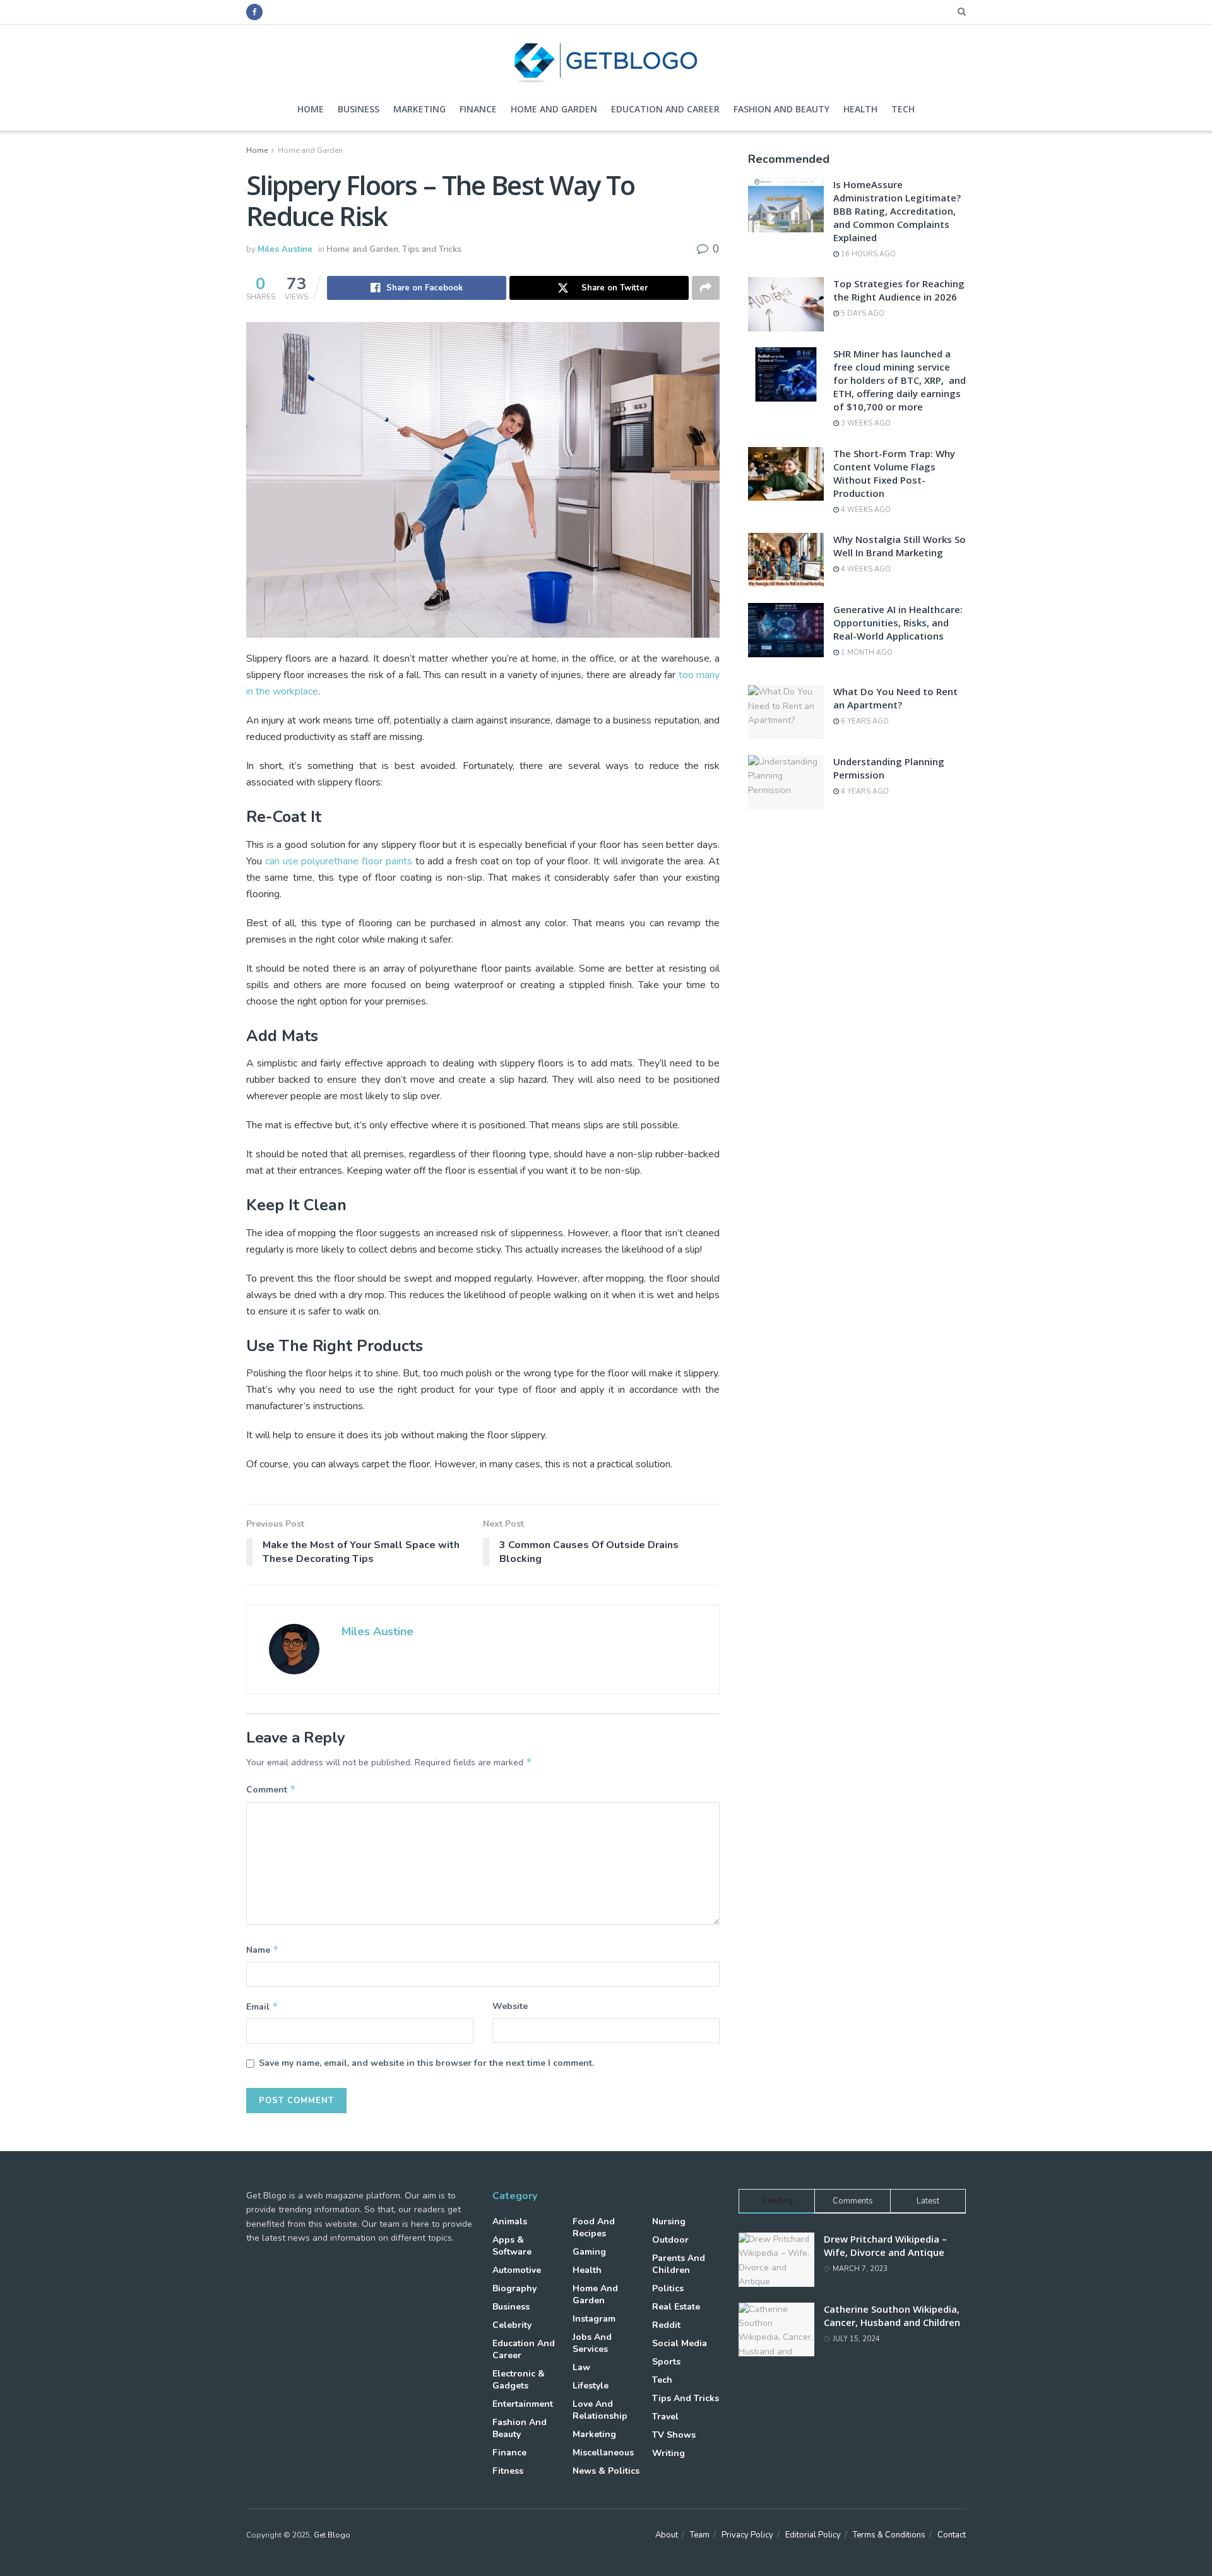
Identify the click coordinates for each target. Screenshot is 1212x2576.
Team (700, 2535)
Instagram (594, 2319)
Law (581, 2367)
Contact (952, 2535)
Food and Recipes (594, 2227)
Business (359, 109)
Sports (666, 2362)
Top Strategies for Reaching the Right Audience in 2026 (899, 290)
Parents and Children (679, 2264)
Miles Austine (285, 249)
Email (262, 2007)
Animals (510, 2221)
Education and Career (665, 109)
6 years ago (864, 721)
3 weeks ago (865, 423)
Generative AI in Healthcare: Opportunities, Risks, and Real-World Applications (898, 623)
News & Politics (606, 2471)
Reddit (666, 2325)
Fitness (508, 2471)
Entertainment (523, 2404)
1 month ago (866, 653)
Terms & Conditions (889, 2535)
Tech (903, 109)
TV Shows (674, 2435)
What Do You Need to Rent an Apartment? (895, 698)
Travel (665, 2417)
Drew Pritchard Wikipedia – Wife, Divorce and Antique (885, 2245)
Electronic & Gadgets (519, 2380)
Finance (478, 109)
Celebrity (512, 2325)
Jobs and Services (592, 2343)
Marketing (419, 109)
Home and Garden (554, 109)
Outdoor (670, 2240)
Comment (271, 1789)
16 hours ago (867, 254)
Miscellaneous (603, 2453)
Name (263, 1950)
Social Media (680, 2343)
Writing (668, 2453)
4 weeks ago (865, 510)
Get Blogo (332, 2535)
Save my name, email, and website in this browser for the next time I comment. (426, 2063)
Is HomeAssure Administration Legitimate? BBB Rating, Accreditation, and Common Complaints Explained (897, 211)
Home (311, 109)
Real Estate (676, 2307)
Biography (514, 2288)
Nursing (669, 2221)
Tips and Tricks (432, 249)
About (667, 2535)
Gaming (589, 2252)
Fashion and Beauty (781, 109)
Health (860, 109)
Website (510, 2006)
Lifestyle (591, 2386)
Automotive (517, 2270)
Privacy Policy (747, 2535)
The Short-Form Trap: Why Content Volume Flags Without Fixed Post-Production (894, 473)
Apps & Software (512, 2246)
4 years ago (864, 791)
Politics (668, 2288)
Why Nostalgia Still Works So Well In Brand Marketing (900, 546)
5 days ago (862, 313)
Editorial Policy (813, 2535)
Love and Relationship (600, 2410)
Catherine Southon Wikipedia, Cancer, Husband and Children (892, 2316)
